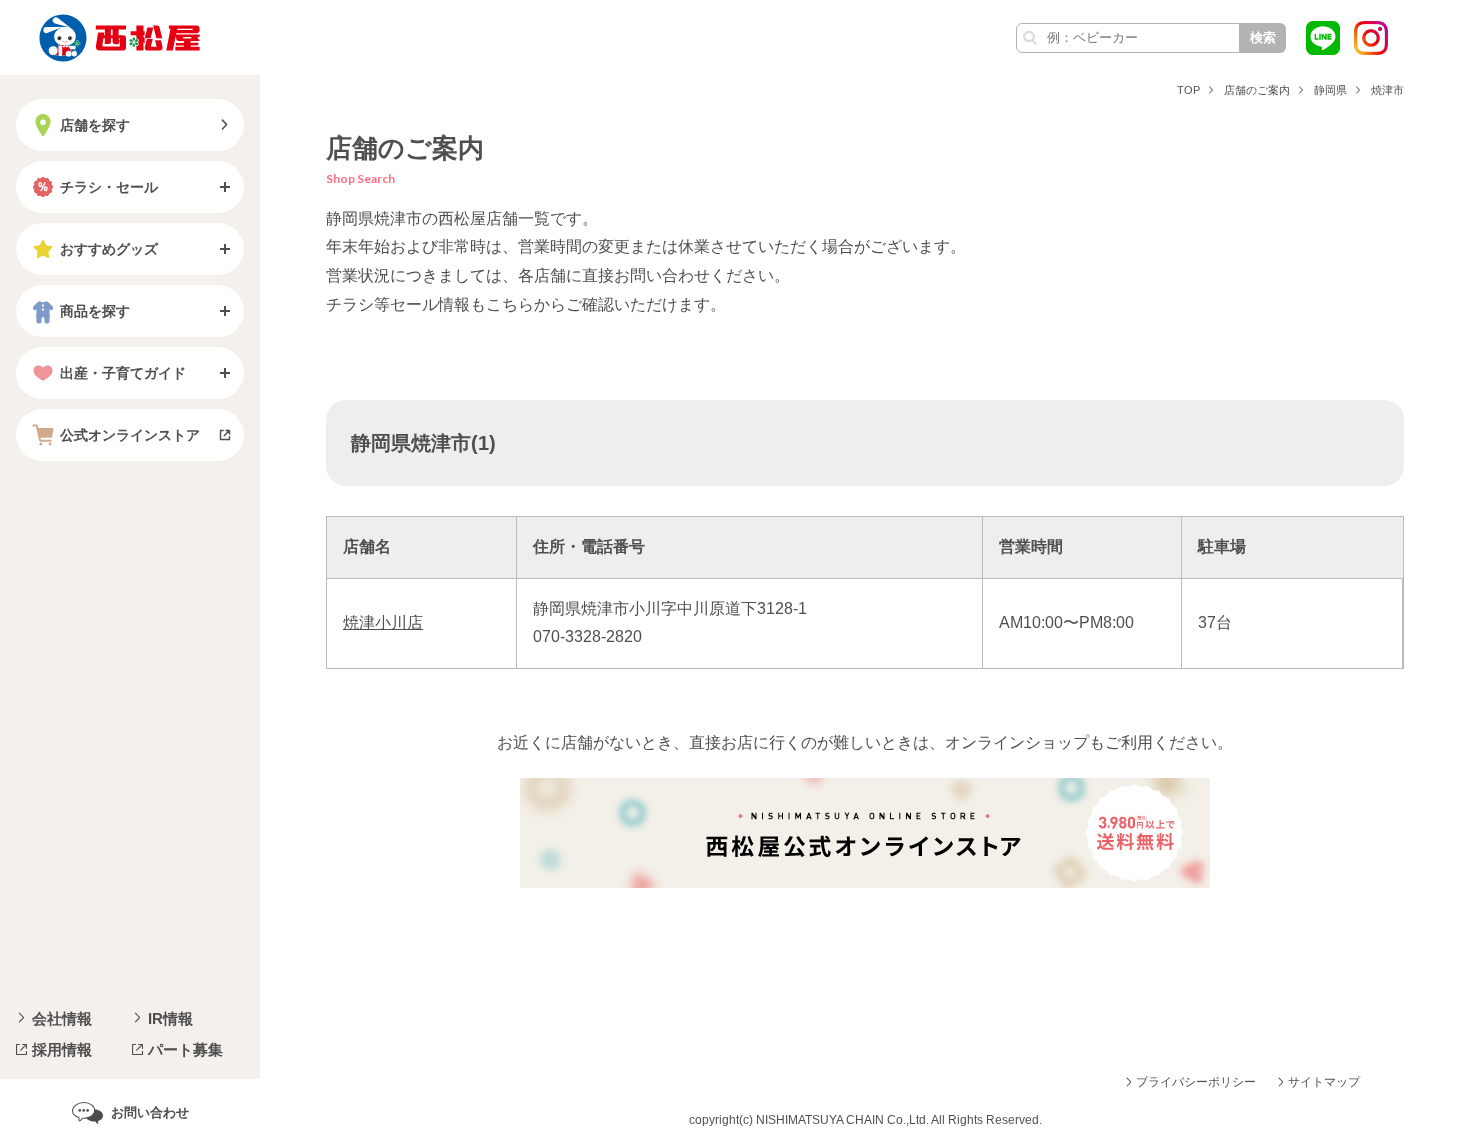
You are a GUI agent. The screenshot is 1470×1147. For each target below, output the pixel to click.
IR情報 (170, 1018)
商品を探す (95, 311)
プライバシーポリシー (1196, 1082)
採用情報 (62, 1049)
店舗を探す (95, 125)
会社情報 (62, 1018)
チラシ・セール (109, 187)
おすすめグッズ (109, 249)
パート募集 (185, 1049)
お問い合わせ (150, 1112)
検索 (1263, 37)
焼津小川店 (383, 622)
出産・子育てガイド (123, 373)
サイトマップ (1324, 1082)
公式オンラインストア (130, 435)
